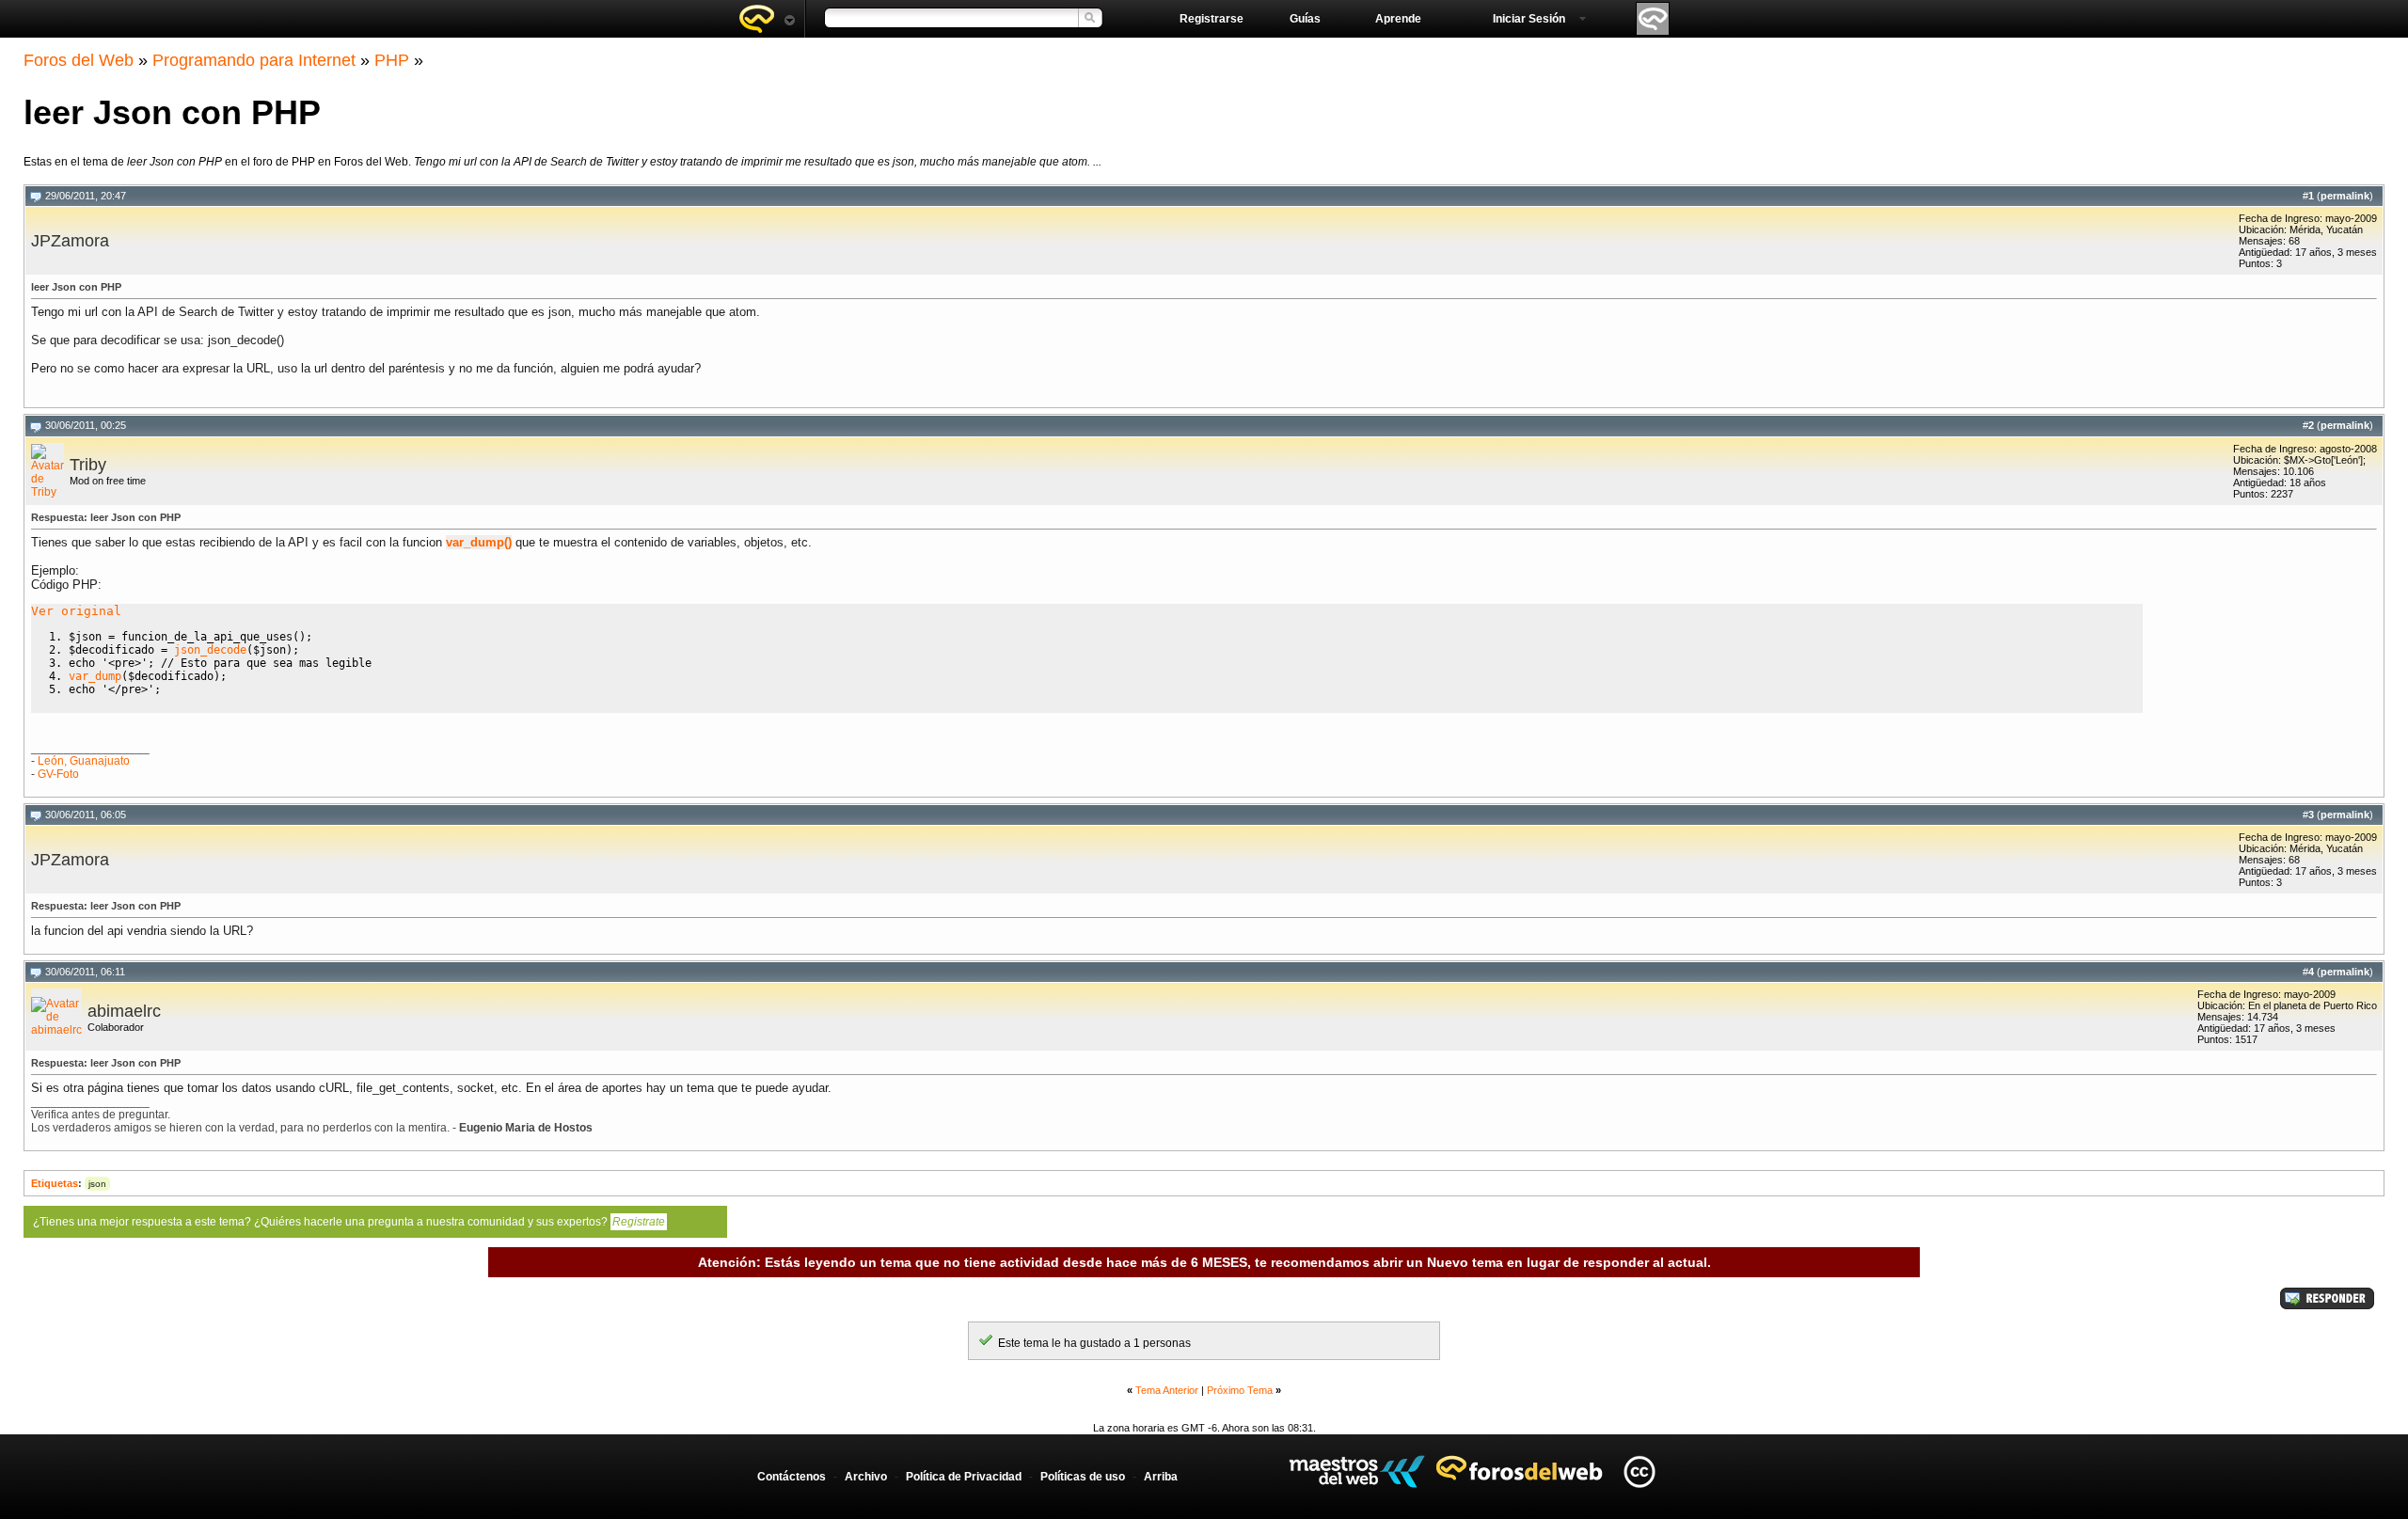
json (97, 1184)
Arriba (1161, 1477)
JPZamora (70, 241)
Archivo (866, 1477)
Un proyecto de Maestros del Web (1357, 1472)
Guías (1305, 19)
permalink (2345, 196)
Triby (88, 465)
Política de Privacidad (964, 1477)
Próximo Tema (1240, 1390)
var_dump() (479, 542)
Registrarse (1212, 19)
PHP (392, 60)
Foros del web (767, 19)
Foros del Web (79, 60)
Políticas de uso (1083, 1477)
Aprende (1398, 19)
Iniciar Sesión (1529, 19)
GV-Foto (58, 774)
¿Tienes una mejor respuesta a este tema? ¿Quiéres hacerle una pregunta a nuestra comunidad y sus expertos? (349, 1222)
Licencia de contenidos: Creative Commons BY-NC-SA (1639, 1472)
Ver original (76, 611)
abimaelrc (124, 1011)
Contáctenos (792, 1477)
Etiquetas (55, 1183)
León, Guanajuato (84, 761)
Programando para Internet (254, 60)
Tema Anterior (1167, 1390)
